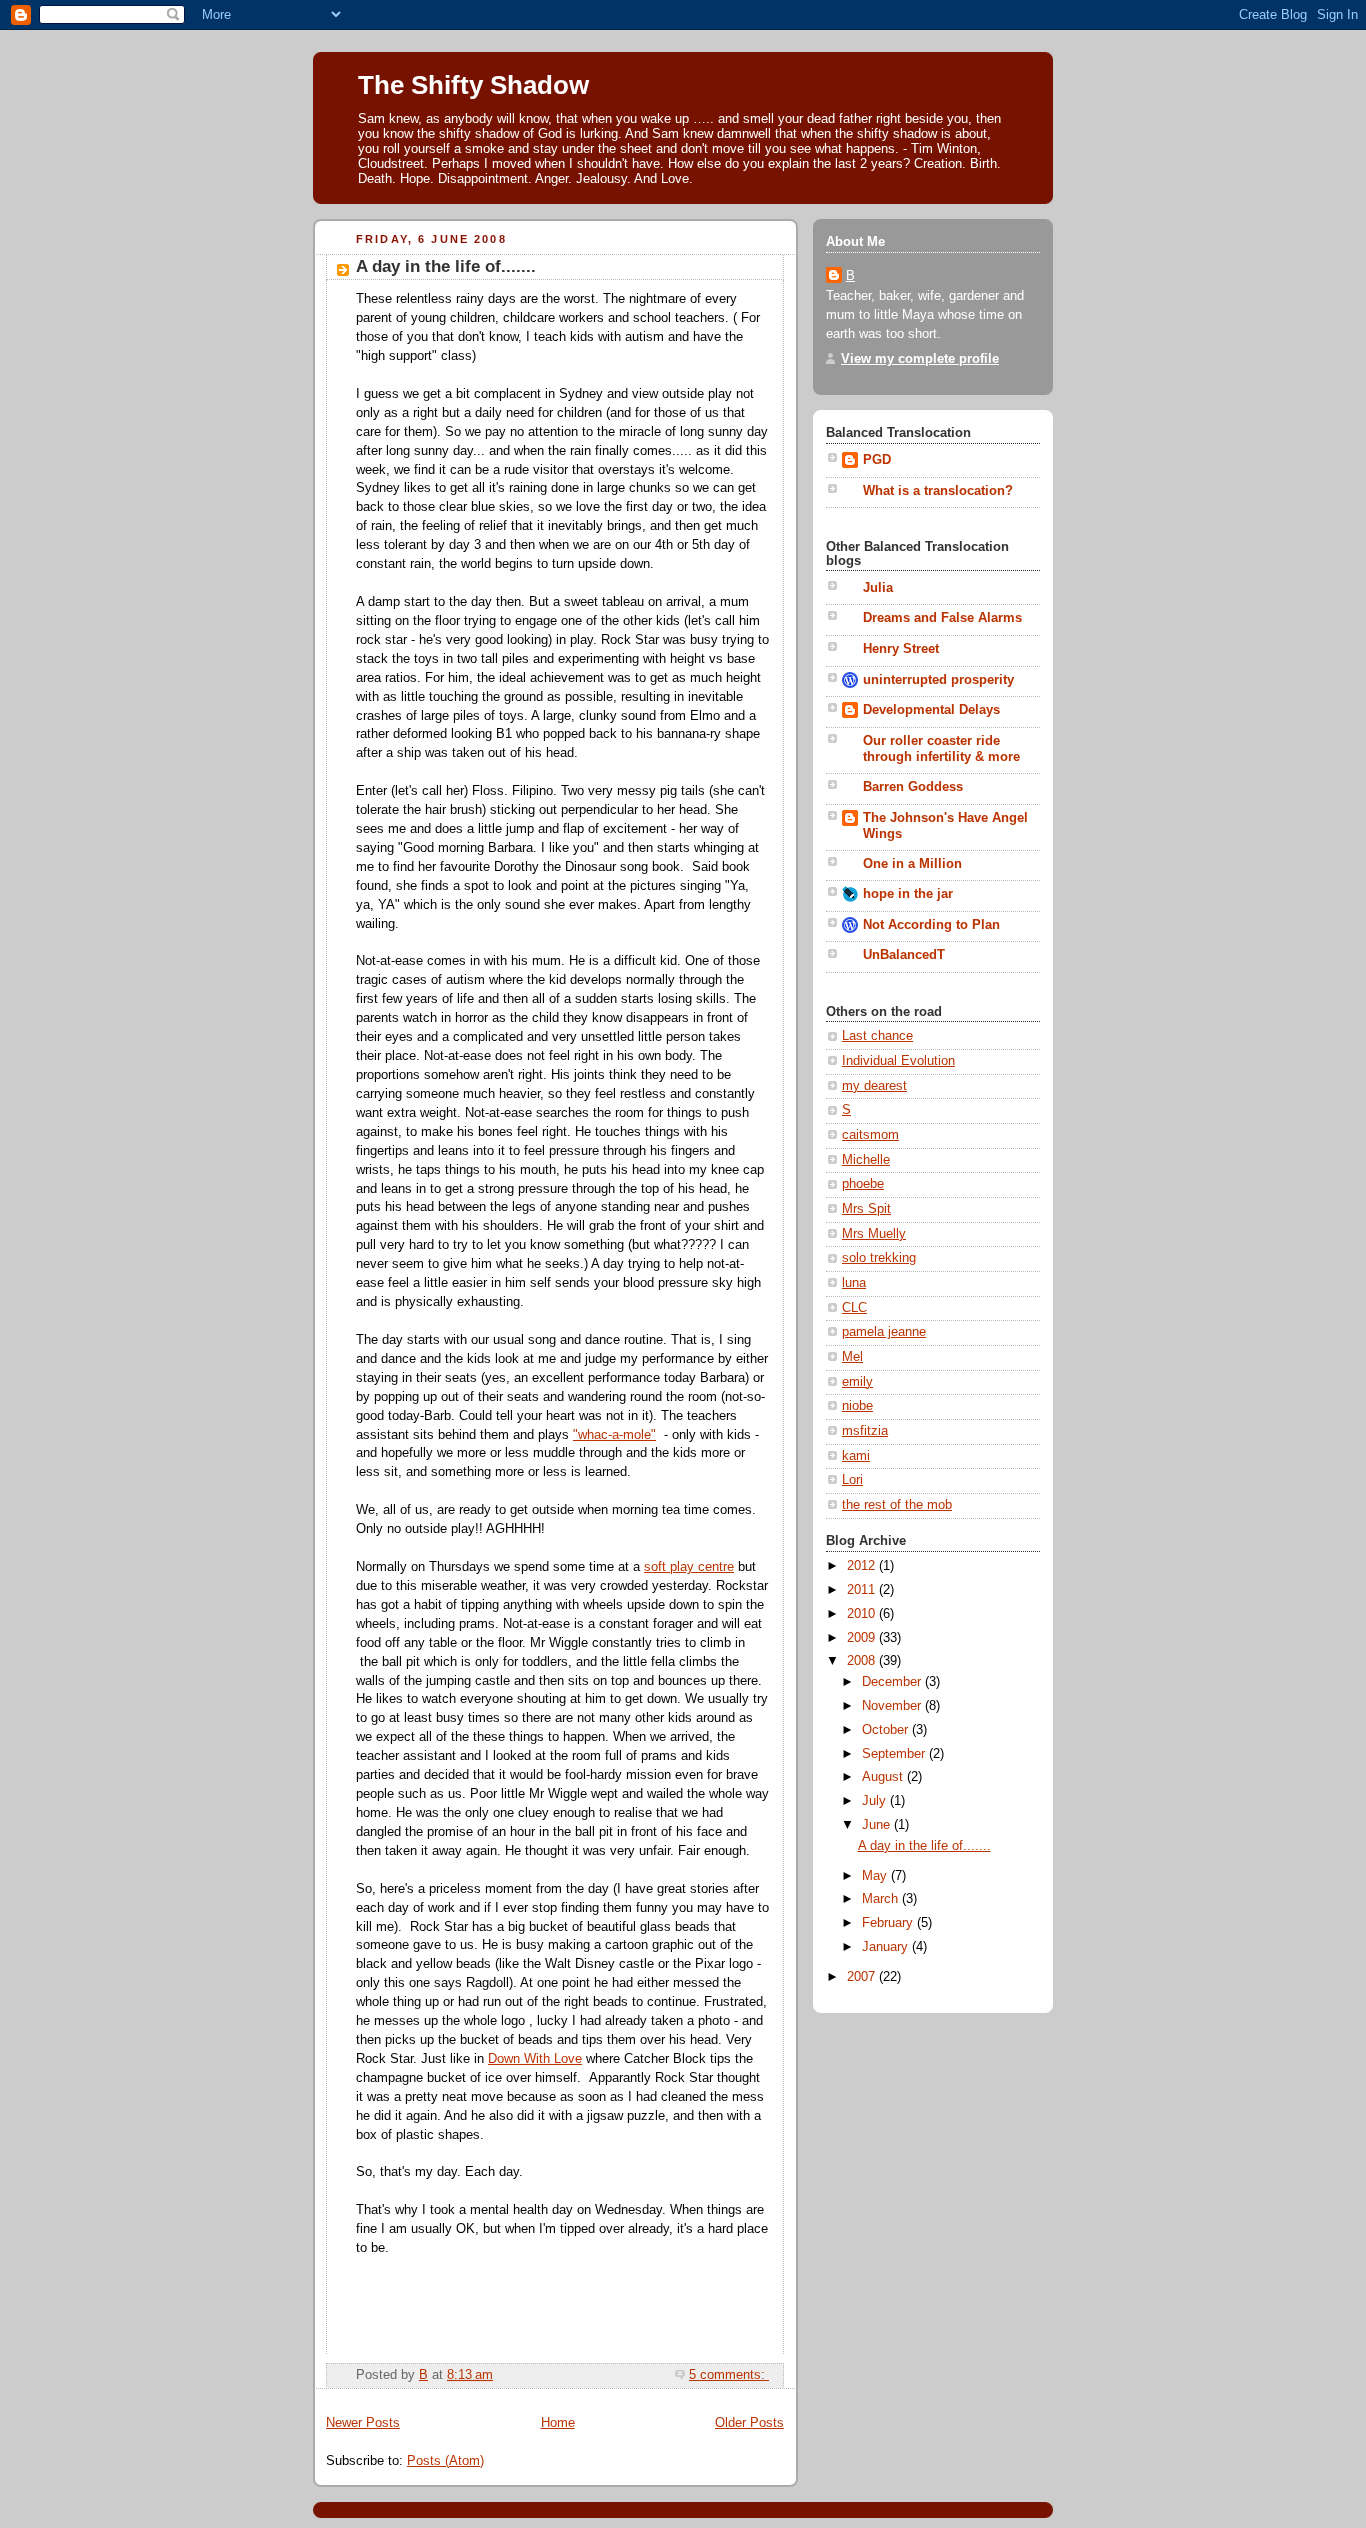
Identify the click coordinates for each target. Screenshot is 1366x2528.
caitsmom (870, 1135)
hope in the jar (908, 894)
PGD (877, 460)
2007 (863, 1977)
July (876, 1801)
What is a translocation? (938, 491)
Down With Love (535, 2059)
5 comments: (729, 2375)
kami (856, 1456)
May (876, 1876)
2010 (863, 1614)
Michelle (866, 1160)
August (884, 1777)
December (893, 1682)
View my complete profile (920, 359)
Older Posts (749, 2423)
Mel (852, 1357)
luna (854, 1283)
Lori (852, 1480)
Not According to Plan (931, 925)
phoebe (863, 1184)
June (878, 1825)
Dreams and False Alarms (942, 618)
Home (558, 2423)
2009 (863, 1638)
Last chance (877, 1036)
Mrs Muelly (874, 1234)
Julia (878, 588)
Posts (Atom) (445, 2461)
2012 (863, 1566)
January (887, 1947)
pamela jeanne (884, 1332)
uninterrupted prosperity (938, 680)
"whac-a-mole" (614, 1435)
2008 (863, 1661)
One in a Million (912, 864)
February (889, 1923)
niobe (857, 1406)
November (893, 1706)
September (895, 1754)
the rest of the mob (897, 1505)
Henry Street (901, 649)
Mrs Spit (866, 1209)
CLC (854, 1308)
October (887, 1730)
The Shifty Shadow (473, 85)
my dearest (874, 1086)
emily (857, 1382)
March (882, 1899)
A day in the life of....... (446, 266)
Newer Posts (363, 2423)
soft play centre (689, 1567)
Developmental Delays (931, 710)
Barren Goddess (913, 787)
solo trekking (879, 1258)
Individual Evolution (898, 1061)
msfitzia (865, 1431)
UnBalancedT (904, 955)
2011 (863, 1590)
